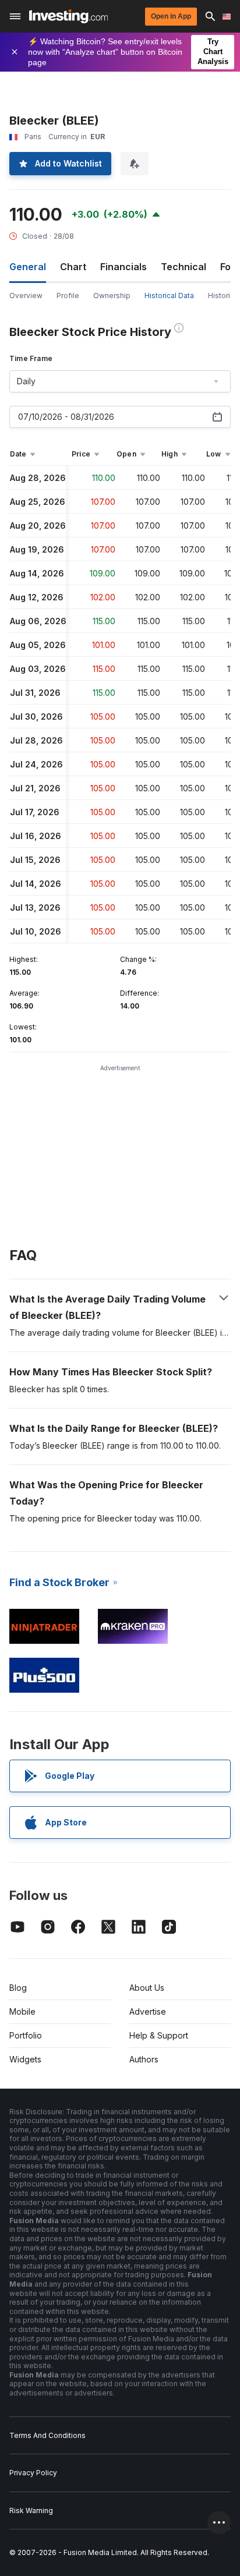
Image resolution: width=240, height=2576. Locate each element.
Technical (183, 267)
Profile (68, 296)
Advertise (148, 2011)
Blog (18, 1988)
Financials (123, 267)
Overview (26, 296)
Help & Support (159, 2035)
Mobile (22, 2011)
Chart (73, 267)
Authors (144, 2059)
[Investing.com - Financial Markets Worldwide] (68, 16)
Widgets (25, 2059)
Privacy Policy (33, 2473)
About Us (147, 1988)
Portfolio (26, 2035)
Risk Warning (31, 2510)
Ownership (112, 296)
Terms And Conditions (47, 2435)
